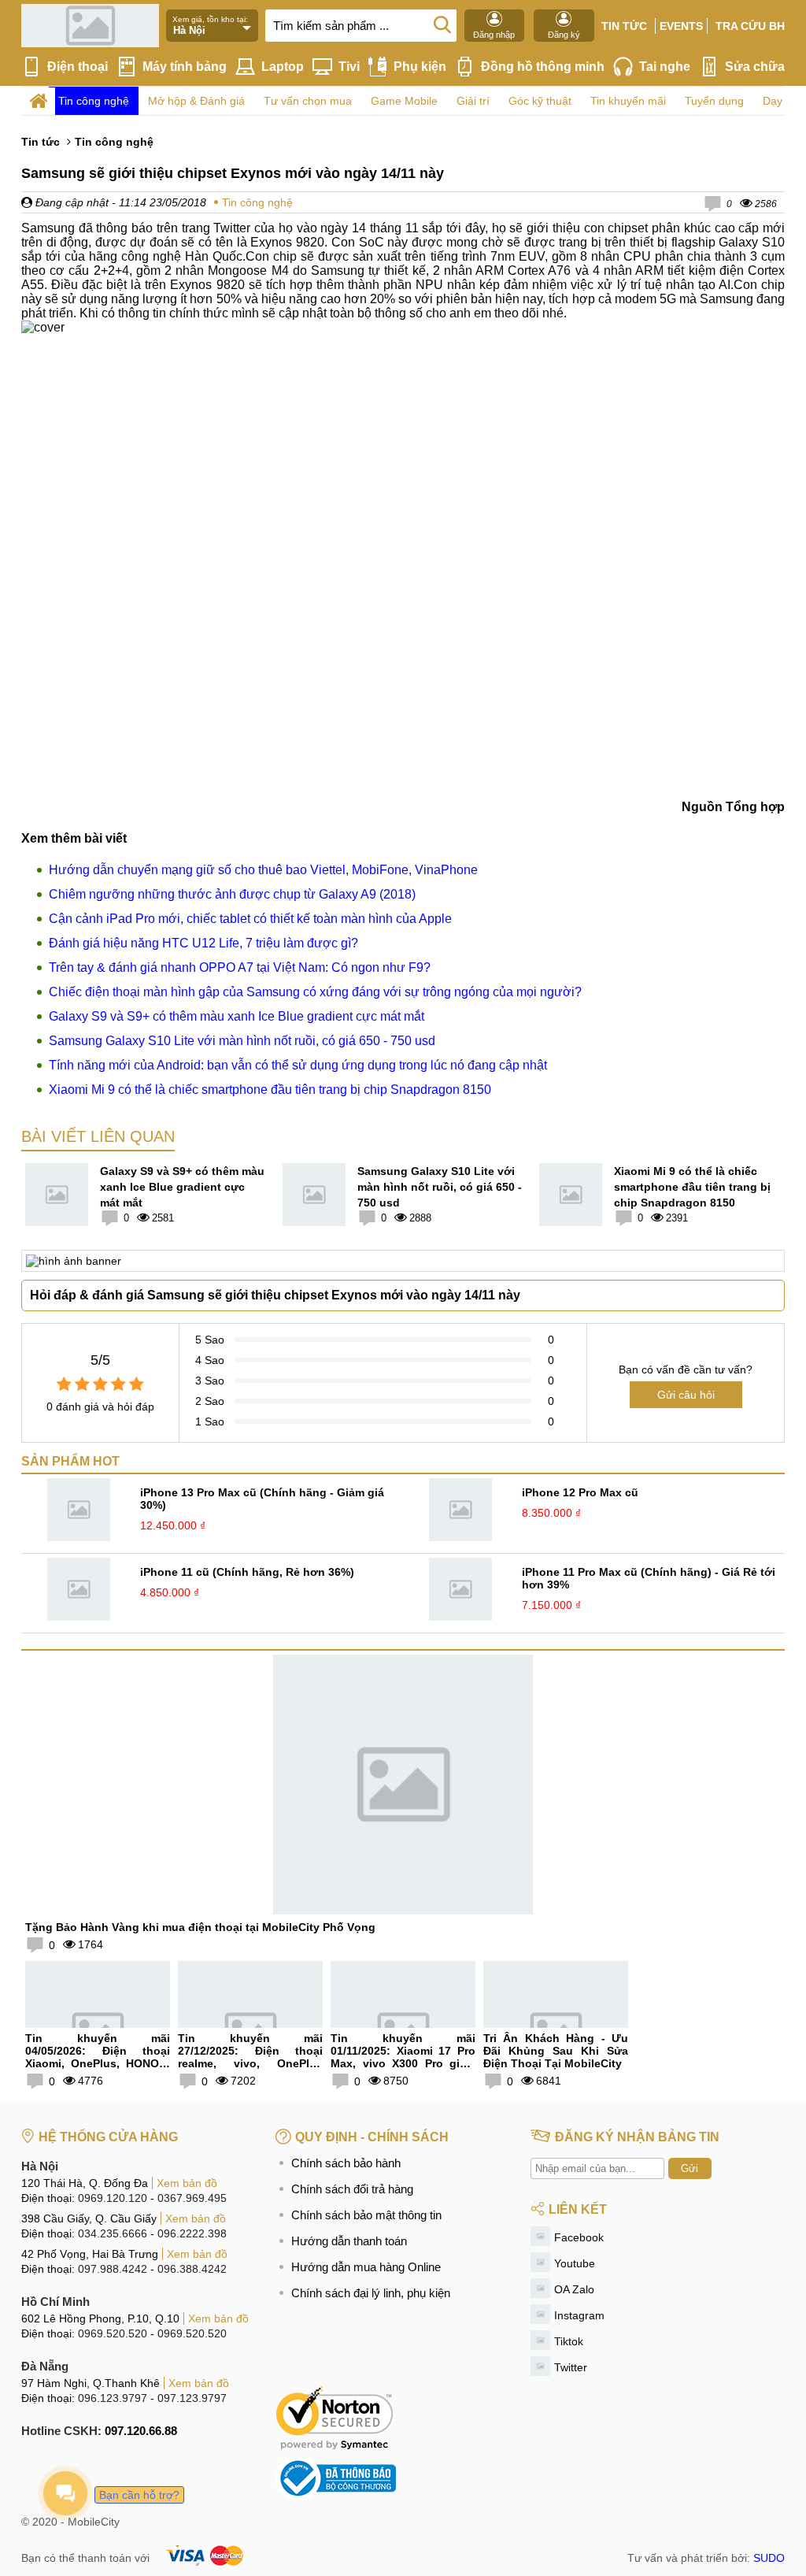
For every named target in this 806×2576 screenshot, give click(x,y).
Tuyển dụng (714, 101)
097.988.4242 (113, 2269)
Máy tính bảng (185, 67)
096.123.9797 (113, 2398)
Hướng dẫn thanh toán (349, 2241)
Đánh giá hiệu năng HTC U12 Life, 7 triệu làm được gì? (203, 943)
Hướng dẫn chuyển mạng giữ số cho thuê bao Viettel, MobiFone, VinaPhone (263, 870)
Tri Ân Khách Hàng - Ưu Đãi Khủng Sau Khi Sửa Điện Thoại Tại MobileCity (556, 2051)
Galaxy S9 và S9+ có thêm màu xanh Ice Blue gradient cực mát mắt (237, 1016)
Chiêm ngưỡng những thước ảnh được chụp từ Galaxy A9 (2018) (232, 894)
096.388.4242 (192, 2269)
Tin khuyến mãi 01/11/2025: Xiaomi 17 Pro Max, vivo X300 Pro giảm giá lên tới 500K (403, 2057)
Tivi (349, 67)
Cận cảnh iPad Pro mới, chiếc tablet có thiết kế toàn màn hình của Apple (250, 919)
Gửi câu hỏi (686, 1395)
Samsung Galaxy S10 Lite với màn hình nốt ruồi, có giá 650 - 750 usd (242, 1041)
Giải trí (473, 101)
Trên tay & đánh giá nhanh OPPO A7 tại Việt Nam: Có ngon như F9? (240, 967)
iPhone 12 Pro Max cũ (580, 1492)
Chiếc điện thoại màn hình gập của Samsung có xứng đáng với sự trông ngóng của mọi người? (315, 992)
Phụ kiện (420, 67)
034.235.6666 (113, 2233)
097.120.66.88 (141, 2431)
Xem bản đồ (187, 2183)
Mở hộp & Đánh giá (196, 101)
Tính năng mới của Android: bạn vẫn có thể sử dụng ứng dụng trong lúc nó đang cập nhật (298, 1065)
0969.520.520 (113, 2333)
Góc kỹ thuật (540, 101)
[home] (38, 101)
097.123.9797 (192, 2398)
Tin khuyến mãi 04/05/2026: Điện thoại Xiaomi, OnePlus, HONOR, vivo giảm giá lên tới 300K (98, 2057)
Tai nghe (665, 67)
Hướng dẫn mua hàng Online (366, 2267)
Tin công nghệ (94, 101)
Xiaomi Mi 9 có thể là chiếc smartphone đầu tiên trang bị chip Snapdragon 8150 (270, 1090)
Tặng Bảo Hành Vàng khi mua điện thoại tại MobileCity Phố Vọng (200, 1927)
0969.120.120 (113, 2198)
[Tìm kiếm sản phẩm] (442, 24)
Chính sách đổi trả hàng (352, 2189)
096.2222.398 (192, 2233)
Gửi (690, 2168)
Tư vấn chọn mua (308, 101)
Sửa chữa (755, 67)
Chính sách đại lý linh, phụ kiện (371, 2293)
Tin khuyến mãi (628, 101)
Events (681, 26)
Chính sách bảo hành (346, 2163)
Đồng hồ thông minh (543, 67)
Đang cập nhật (70, 202)
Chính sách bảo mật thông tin (366, 2215)
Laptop (283, 67)
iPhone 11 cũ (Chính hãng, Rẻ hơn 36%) (247, 1572)
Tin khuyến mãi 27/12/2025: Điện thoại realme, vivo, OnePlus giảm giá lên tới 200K (250, 2057)
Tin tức (624, 26)
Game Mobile (404, 101)
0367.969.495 (192, 2198)
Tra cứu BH (750, 26)
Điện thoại (78, 67)
